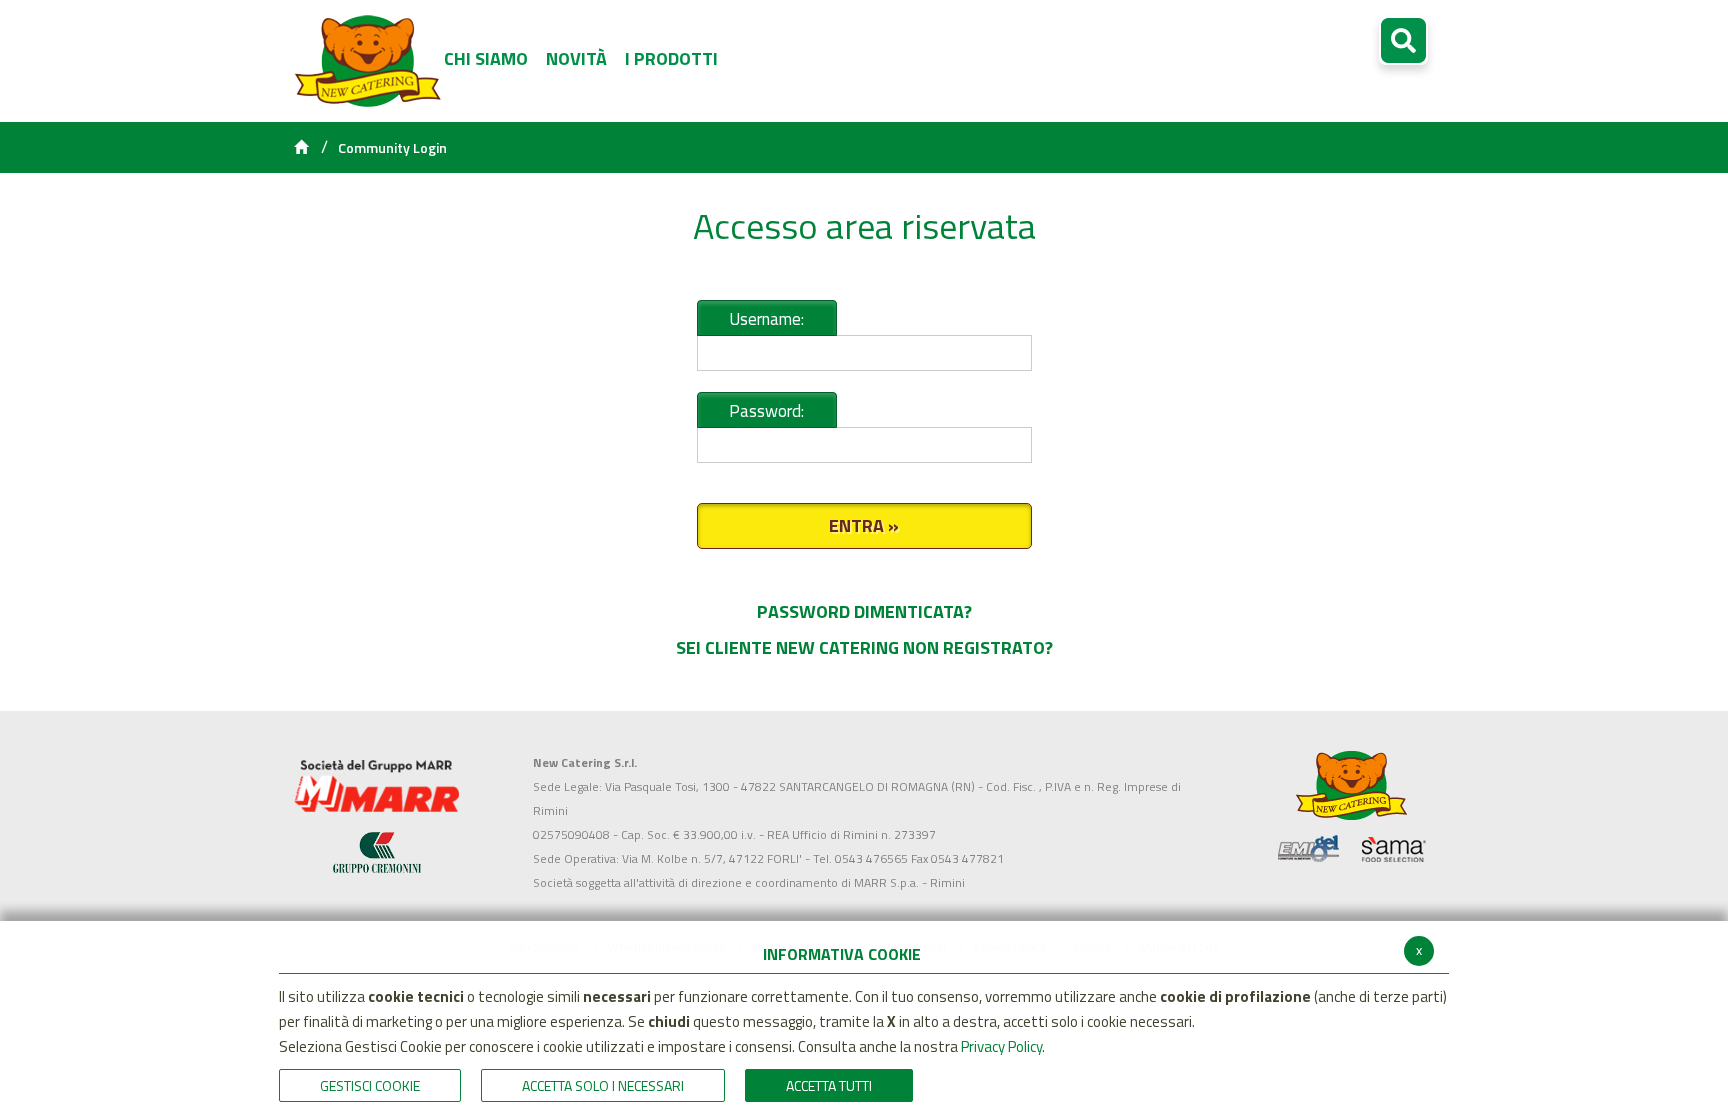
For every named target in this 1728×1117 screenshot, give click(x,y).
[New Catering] (376, 786)
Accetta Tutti (829, 1085)
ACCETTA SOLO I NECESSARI (603, 1085)
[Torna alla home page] (301, 148)
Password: (766, 411)
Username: (766, 319)
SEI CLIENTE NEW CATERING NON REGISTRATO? (864, 647)
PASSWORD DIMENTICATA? (864, 611)
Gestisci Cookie (370, 1085)
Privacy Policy (1001, 1046)
